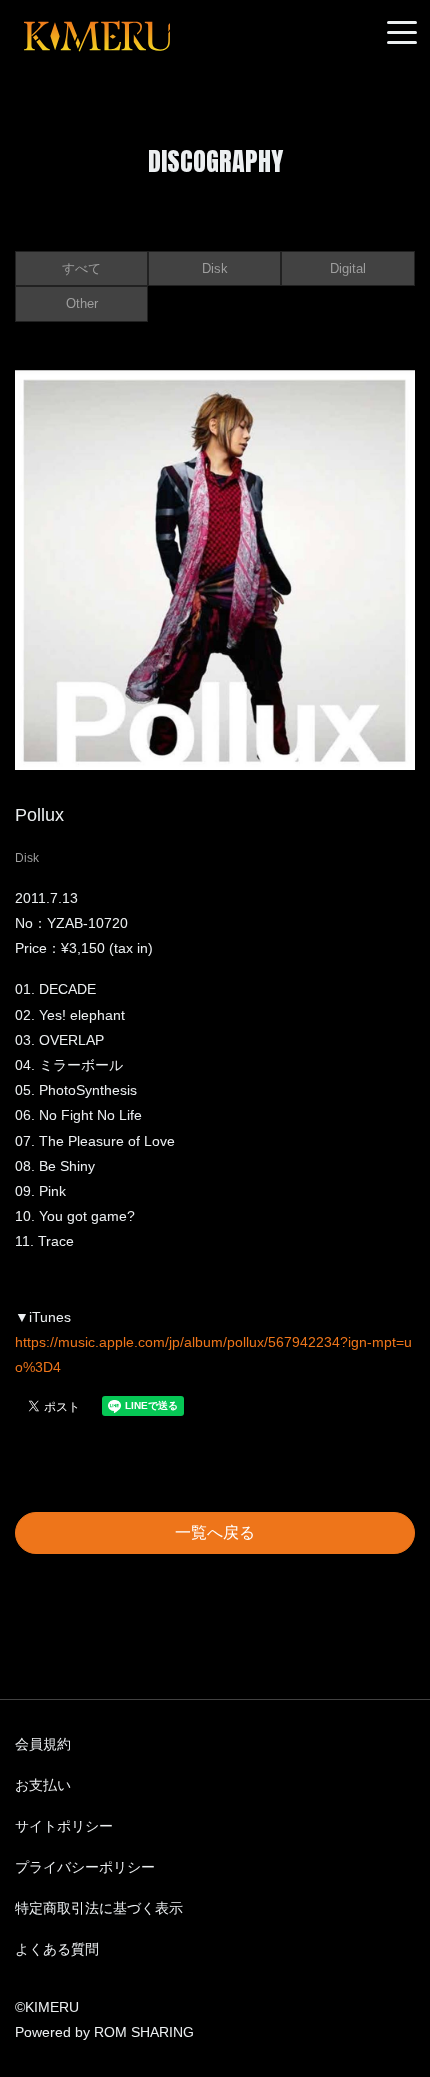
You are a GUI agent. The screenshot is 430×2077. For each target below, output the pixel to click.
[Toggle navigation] (402, 33)
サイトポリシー (64, 1826)
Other (82, 303)
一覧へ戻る (215, 1532)
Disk (215, 268)
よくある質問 (57, 1949)
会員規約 (43, 1744)
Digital (348, 268)
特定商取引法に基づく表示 (99, 1908)
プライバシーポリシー (85, 1867)
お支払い (43, 1785)
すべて (81, 268)
